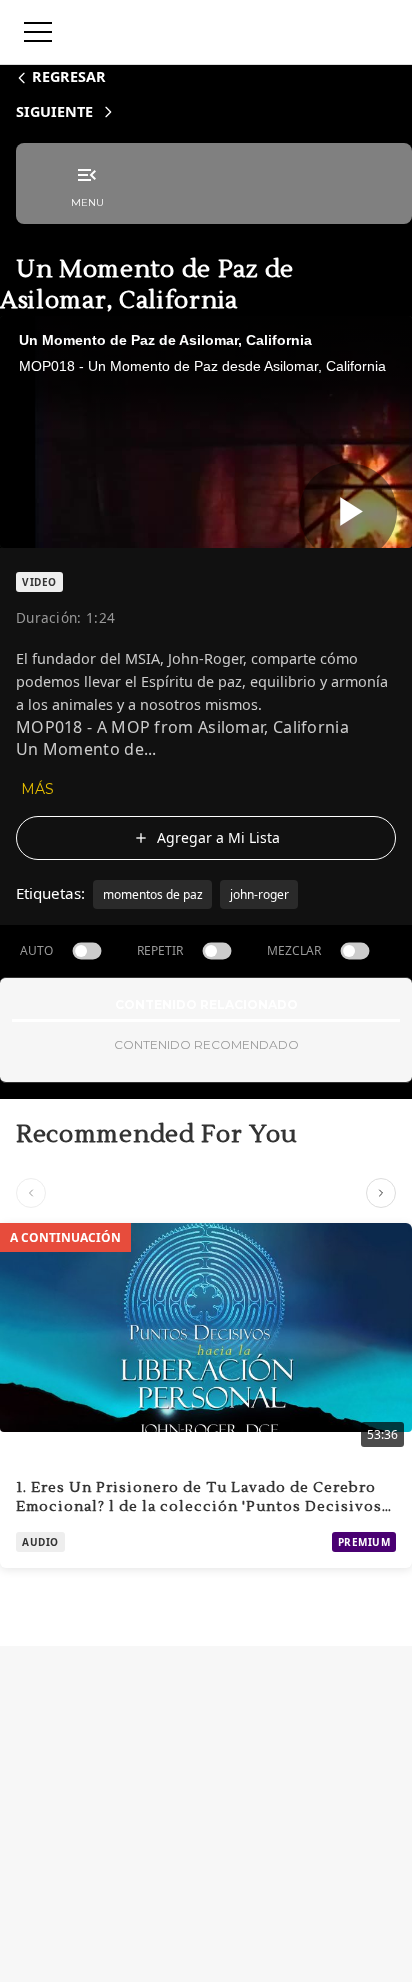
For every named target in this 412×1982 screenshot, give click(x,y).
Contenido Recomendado (206, 1044)
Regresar (69, 76)
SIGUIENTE (54, 111)
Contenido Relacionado (206, 1004)
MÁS (37, 789)
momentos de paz (153, 894)
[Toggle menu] (38, 32)
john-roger (259, 894)
